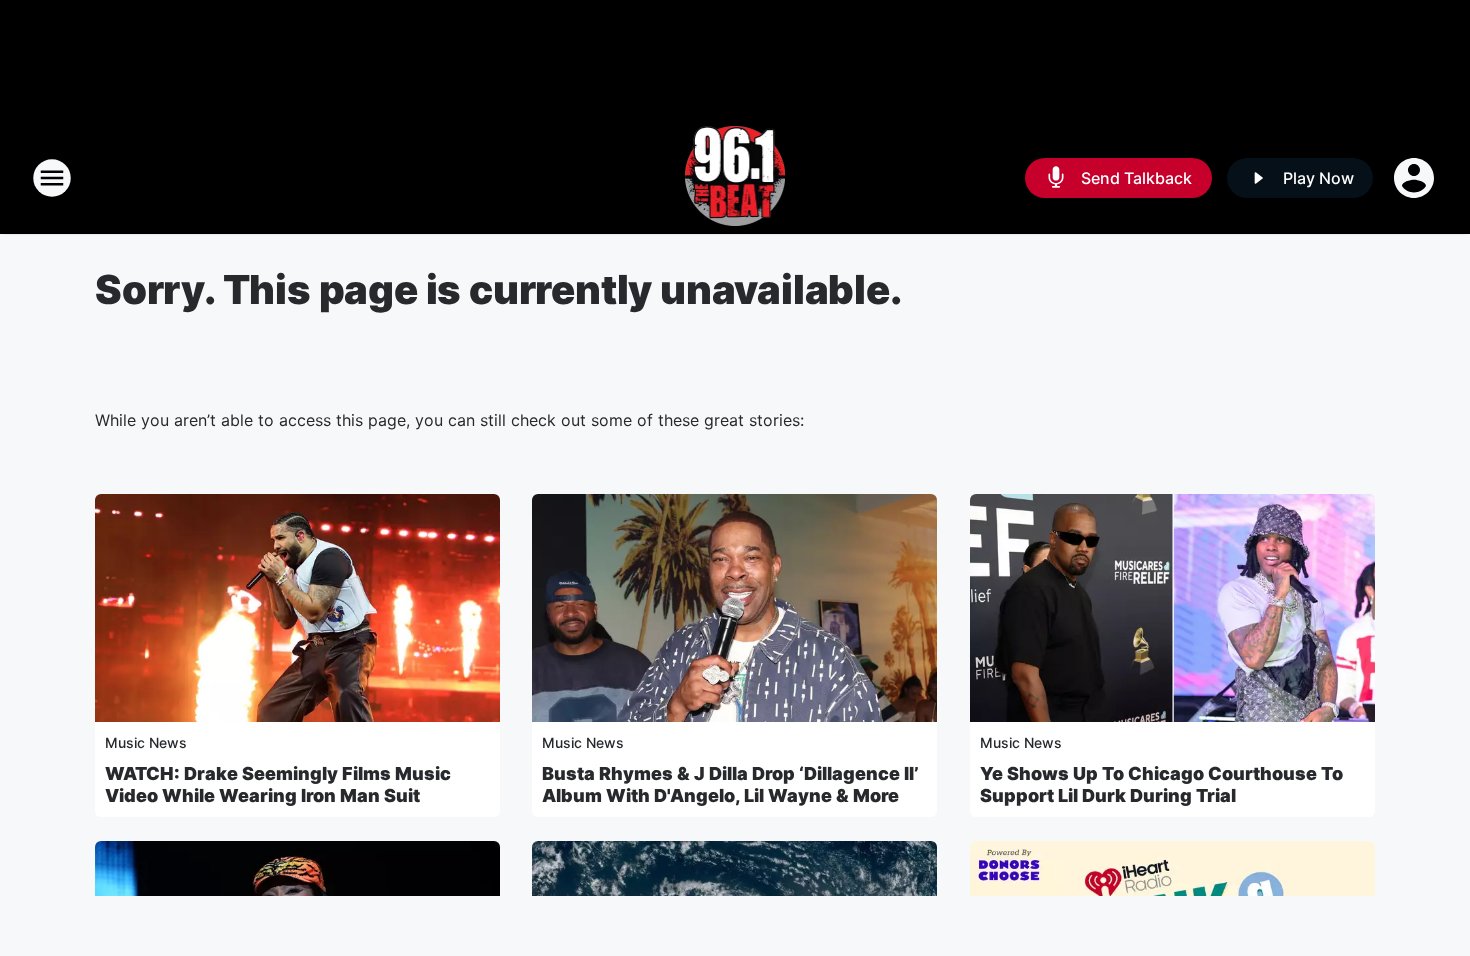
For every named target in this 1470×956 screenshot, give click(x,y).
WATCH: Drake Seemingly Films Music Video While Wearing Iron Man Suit (278, 784)
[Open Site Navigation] (52, 178)
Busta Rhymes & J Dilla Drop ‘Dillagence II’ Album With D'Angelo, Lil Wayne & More (730, 784)
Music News (146, 742)
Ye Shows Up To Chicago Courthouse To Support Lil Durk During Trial (1161, 784)
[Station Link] (735, 178)
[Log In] (1416, 178)
